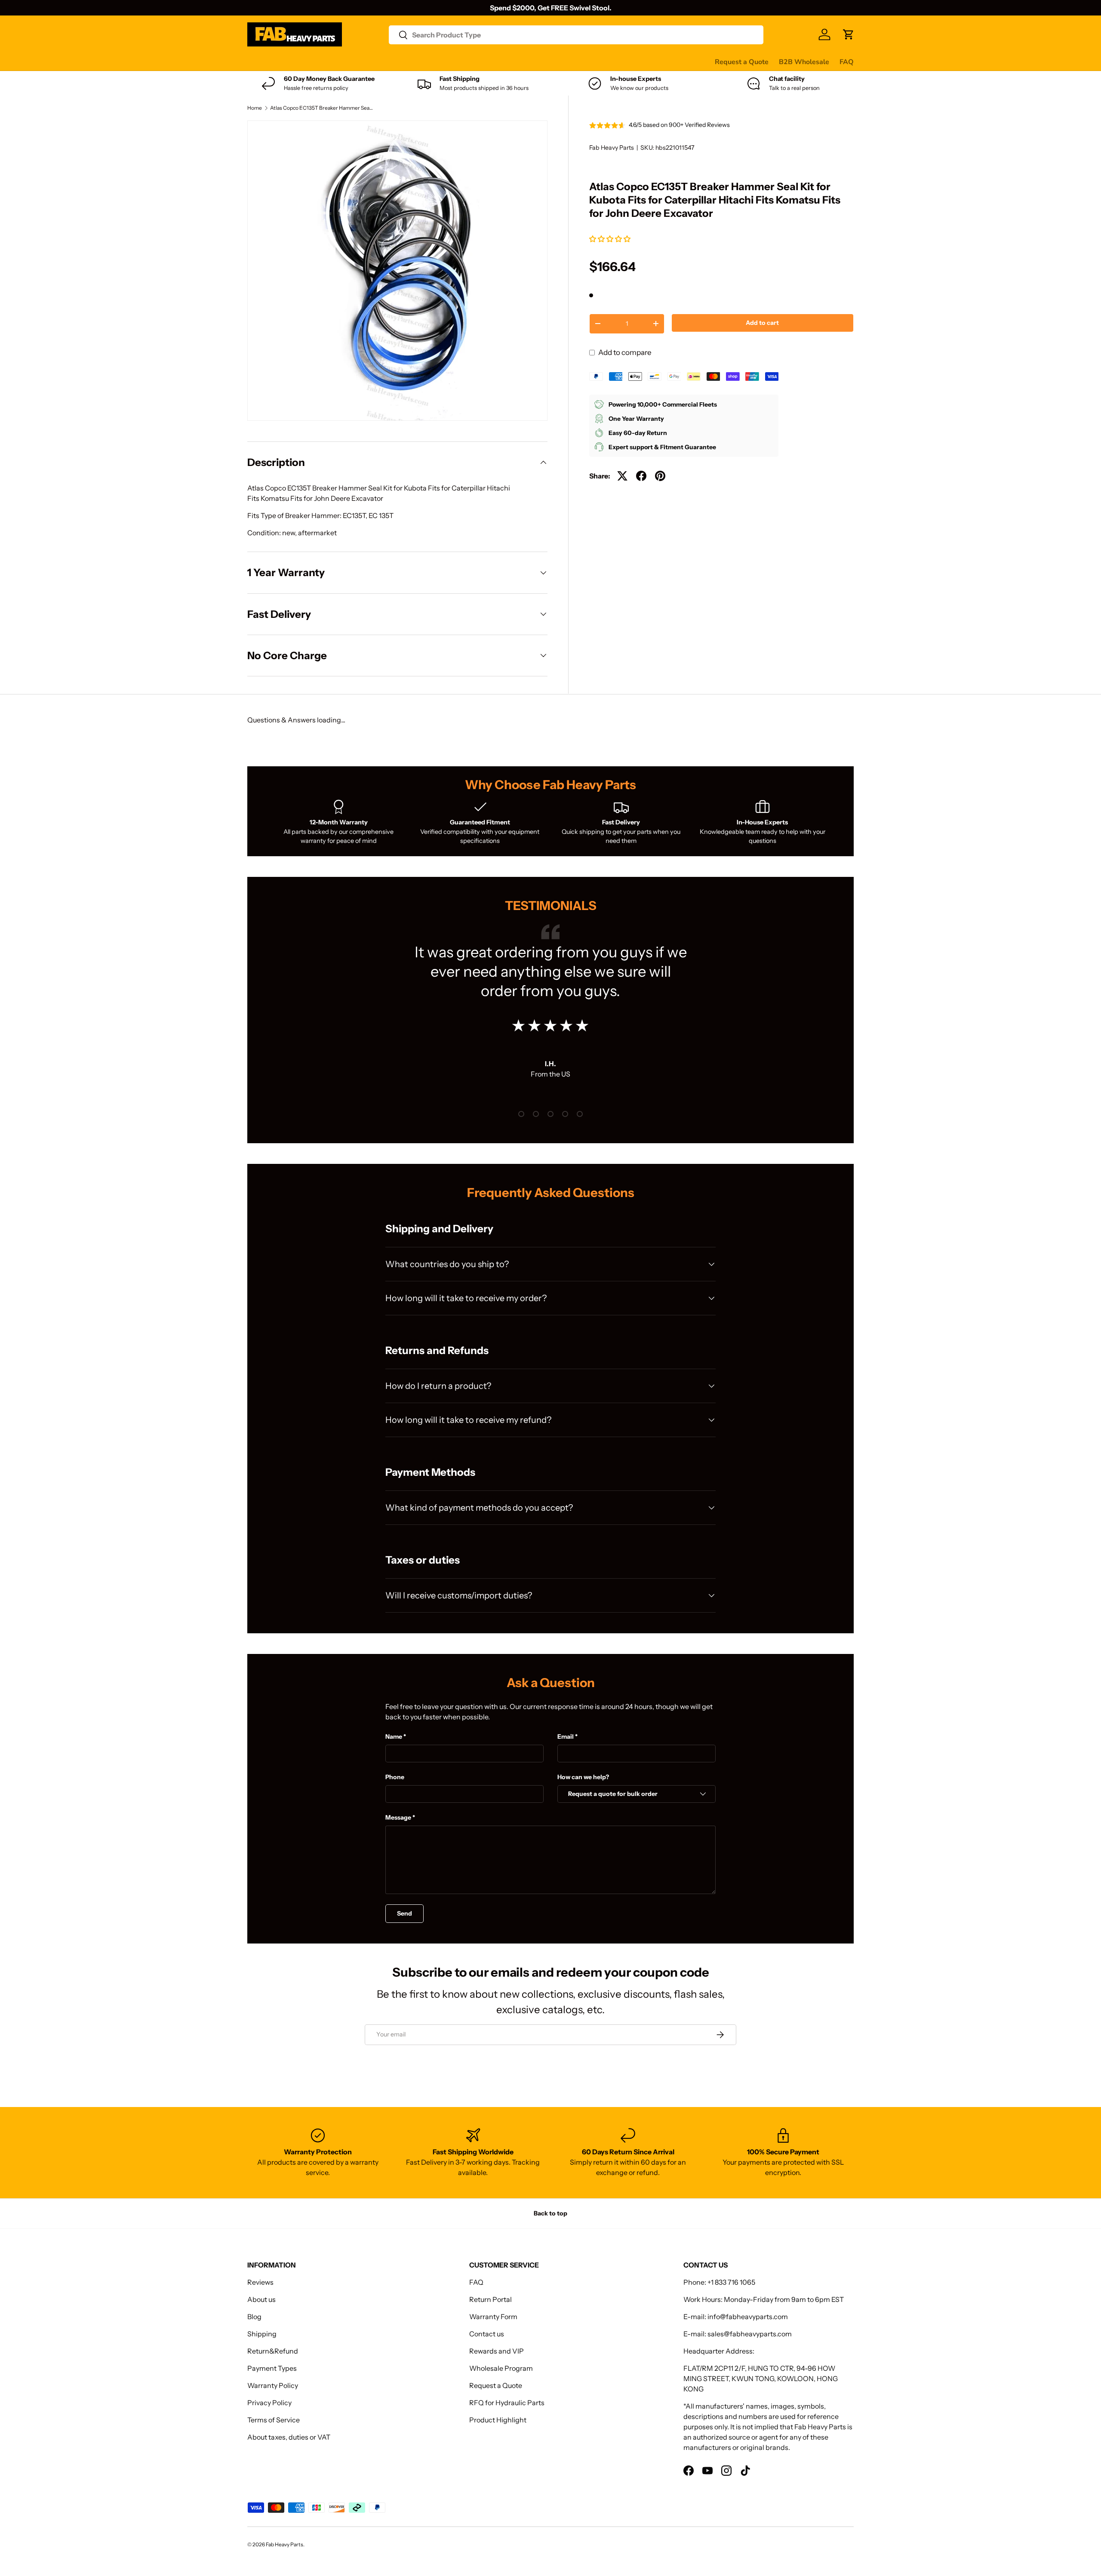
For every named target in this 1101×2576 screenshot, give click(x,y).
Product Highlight (498, 2420)
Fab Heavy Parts (612, 148)
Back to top (550, 2213)
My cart (574, 62)
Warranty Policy (273, 2385)
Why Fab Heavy (362, 62)
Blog (254, 2317)
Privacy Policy (269, 2403)
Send (404, 1913)
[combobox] (576, 35)
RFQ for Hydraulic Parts (507, 2403)
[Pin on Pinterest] (660, 476)
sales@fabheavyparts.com (750, 2334)
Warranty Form (493, 2317)
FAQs (543, 62)
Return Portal (491, 2299)
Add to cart (762, 323)
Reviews (466, 62)
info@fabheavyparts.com (748, 2317)
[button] (610, 239)
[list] (397, 271)
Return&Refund (273, 2351)
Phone (395, 1777)
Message (398, 1817)
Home (255, 108)
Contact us (507, 62)
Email (566, 1737)
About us (261, 2299)
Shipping (262, 2334)
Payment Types (272, 2368)
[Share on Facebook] (641, 476)
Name (394, 1737)
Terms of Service (274, 2420)
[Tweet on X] (622, 476)
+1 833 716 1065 (731, 2282)
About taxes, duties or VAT (289, 2437)
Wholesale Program (501, 2368)
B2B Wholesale (804, 62)
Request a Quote (742, 62)
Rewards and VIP (497, 2351)
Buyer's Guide (420, 62)
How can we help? (583, 1777)
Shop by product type (281, 62)
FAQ (847, 62)
